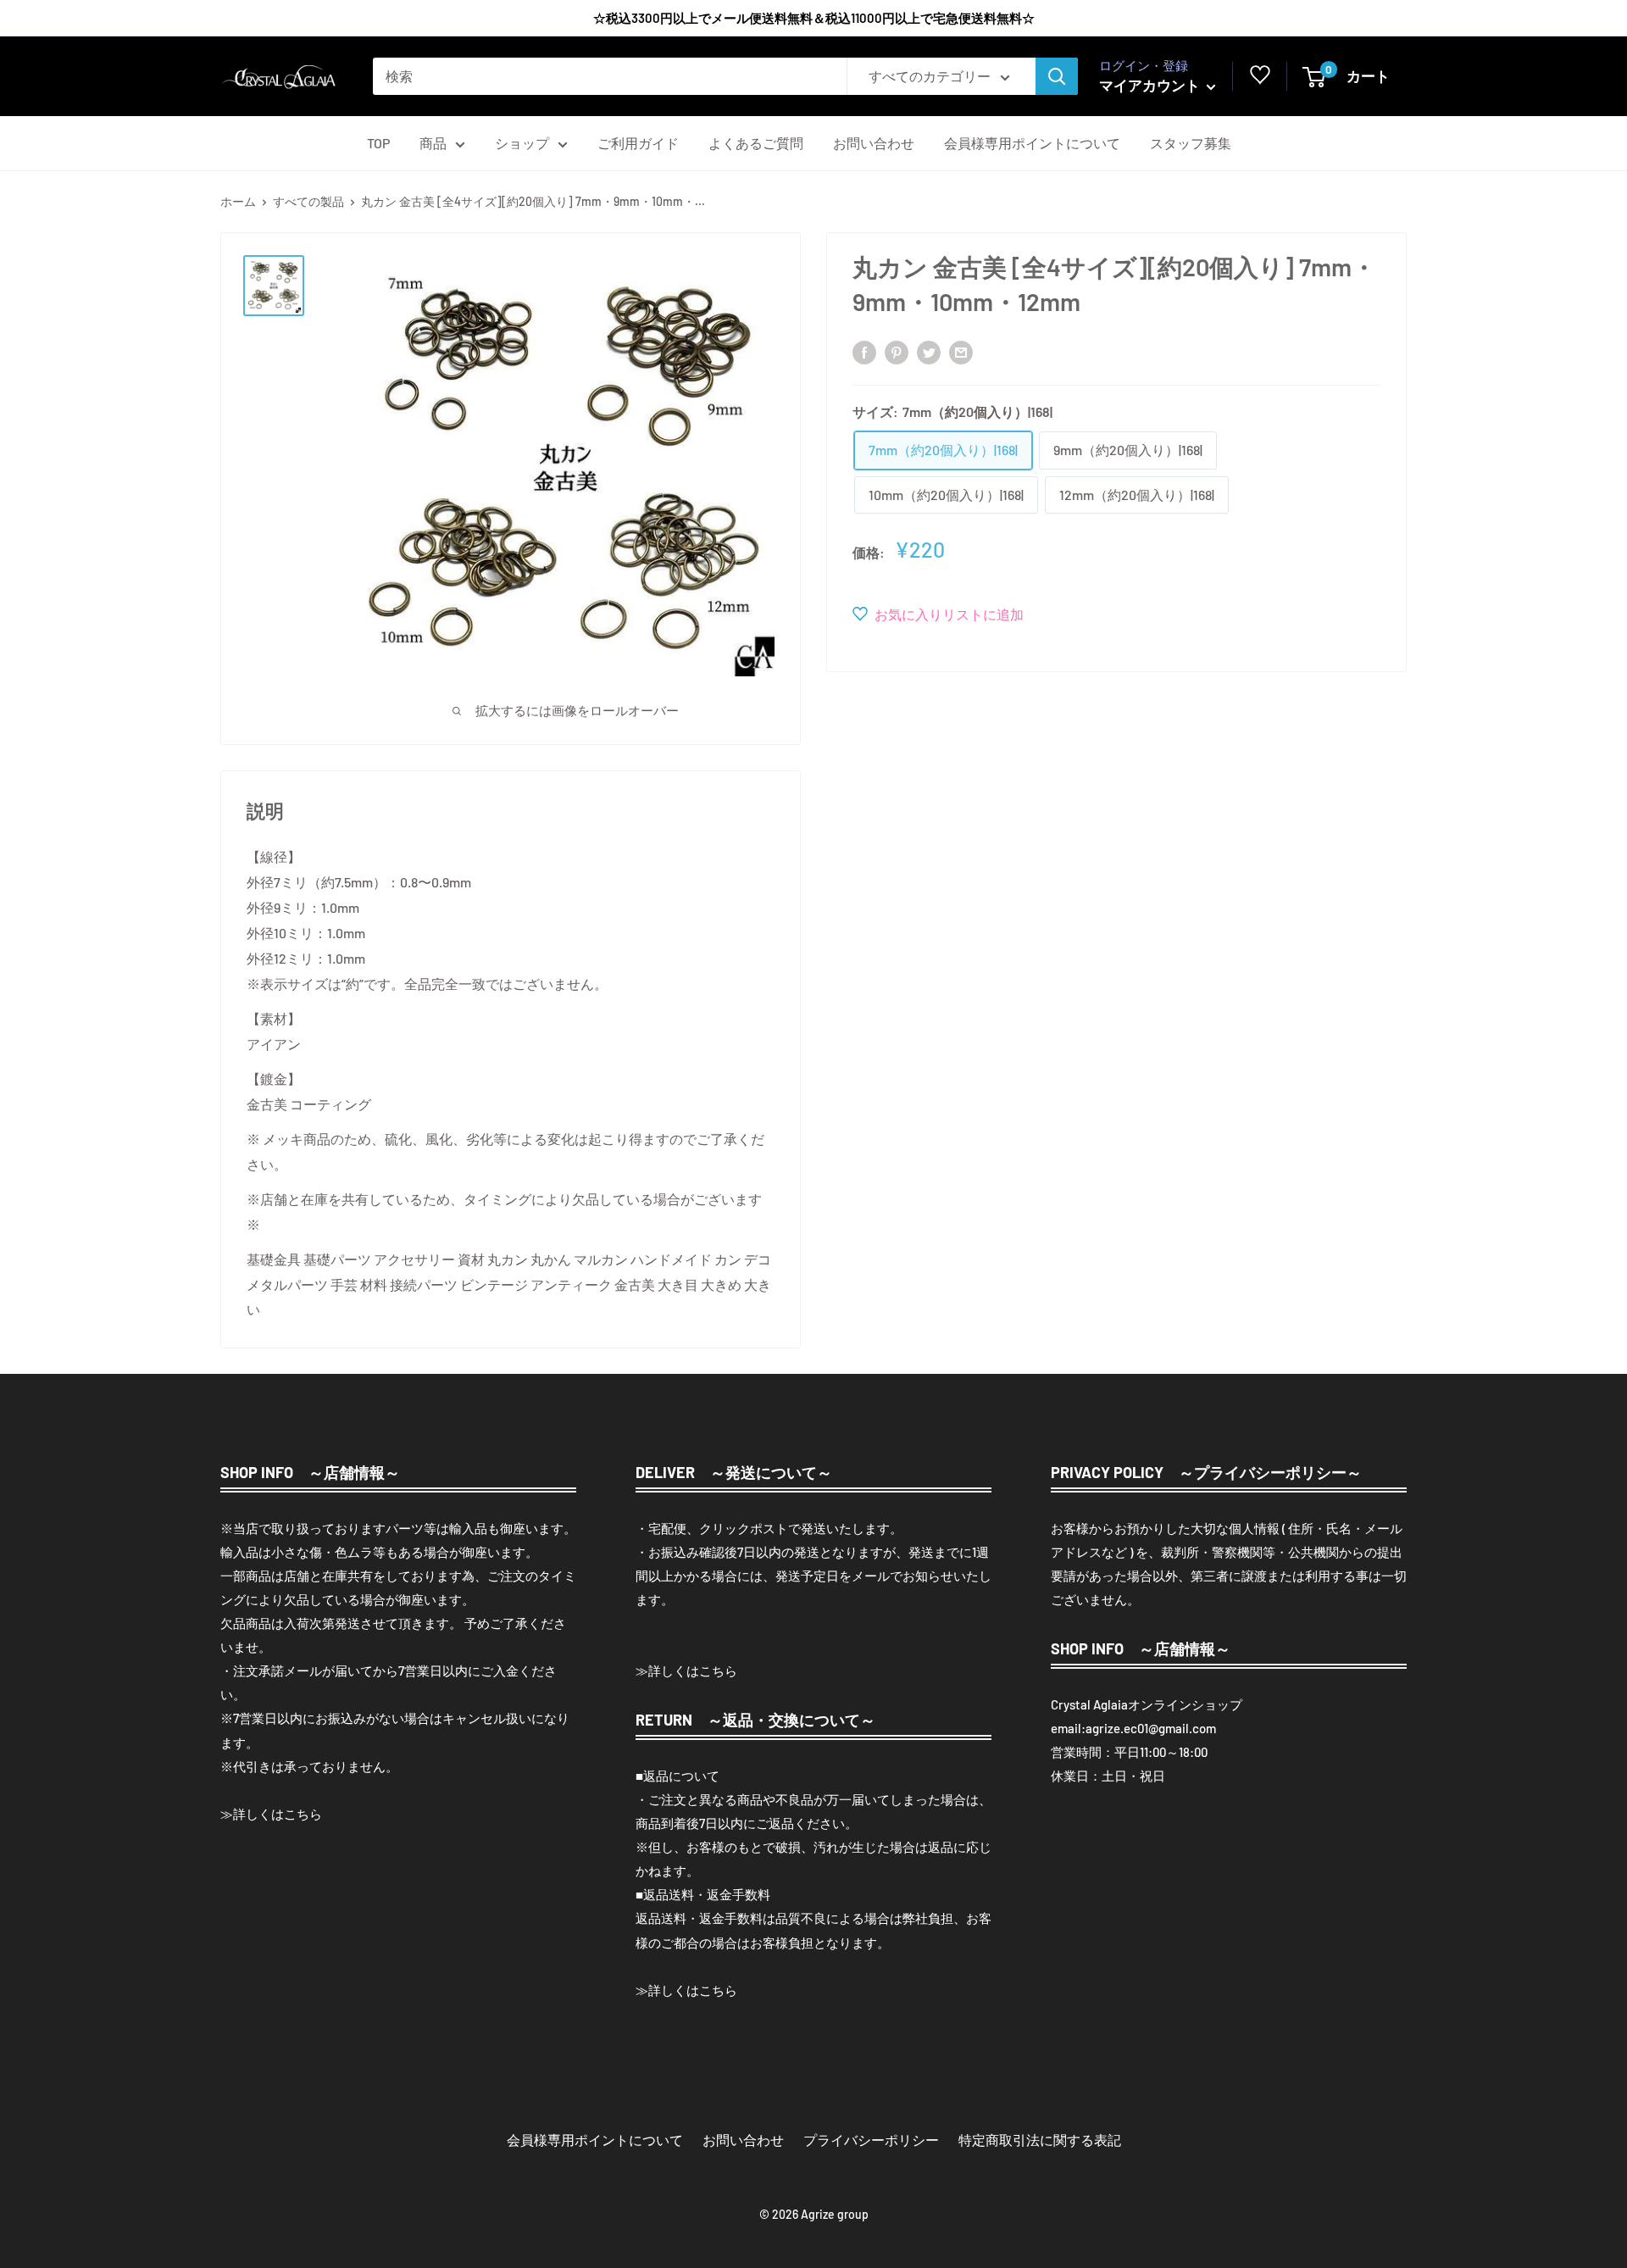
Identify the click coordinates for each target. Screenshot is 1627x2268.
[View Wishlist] (1260, 79)
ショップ (522, 143)
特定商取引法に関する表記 (1040, 2140)
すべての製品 (308, 201)
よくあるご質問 (756, 143)
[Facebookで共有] (864, 351)
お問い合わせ (874, 143)
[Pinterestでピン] (897, 351)
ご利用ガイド (638, 143)
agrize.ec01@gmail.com (1151, 1728)
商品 (433, 143)
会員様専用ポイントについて (1032, 143)
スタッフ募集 (1191, 143)
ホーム (238, 201)
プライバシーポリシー (871, 2140)
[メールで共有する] (961, 351)
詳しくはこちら (278, 1814)
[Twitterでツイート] (929, 351)
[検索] (1057, 76)
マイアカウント (1151, 85)
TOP (378, 143)
